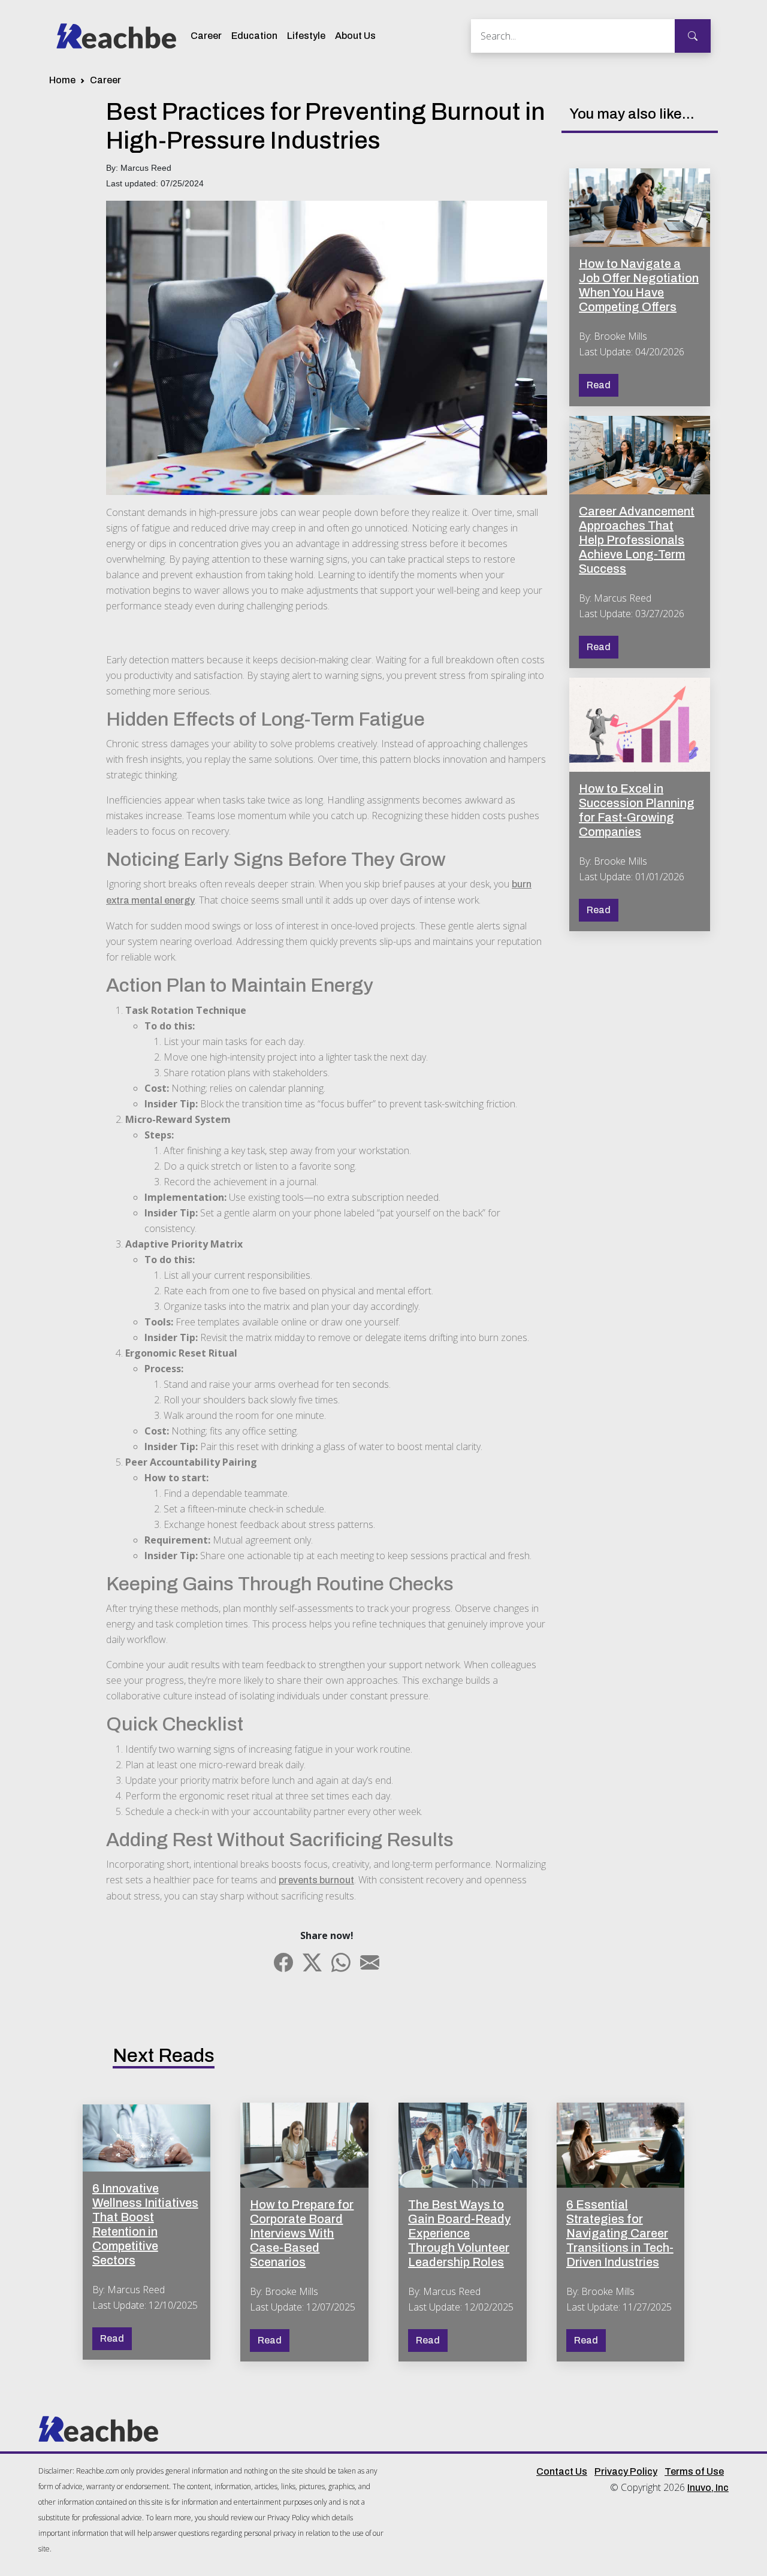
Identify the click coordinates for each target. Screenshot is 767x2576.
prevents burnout (316, 1880)
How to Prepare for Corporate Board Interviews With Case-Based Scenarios (302, 2233)
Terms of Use (694, 2471)
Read (599, 385)
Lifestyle (306, 36)
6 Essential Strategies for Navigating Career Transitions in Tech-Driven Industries (620, 2233)
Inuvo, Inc (708, 2488)
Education (254, 36)
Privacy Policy (626, 2471)
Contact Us (562, 2471)
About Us (355, 36)
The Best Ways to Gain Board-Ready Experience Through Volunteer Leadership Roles (459, 2233)
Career (206, 36)
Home (62, 80)
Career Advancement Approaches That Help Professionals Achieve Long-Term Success (637, 540)
